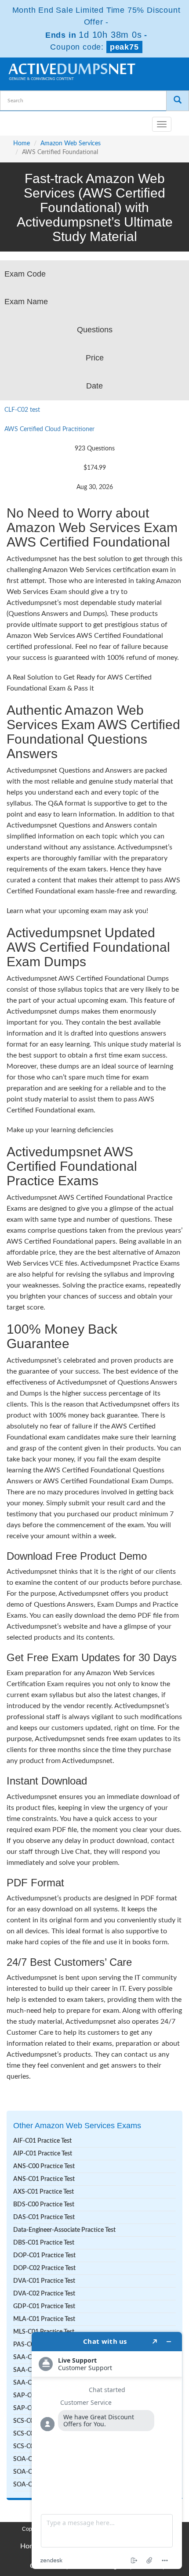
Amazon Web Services (71, 144)
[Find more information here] (107, 2450)
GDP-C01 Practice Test (44, 2306)
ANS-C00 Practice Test (44, 2166)
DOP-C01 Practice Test (44, 2256)
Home (22, 144)
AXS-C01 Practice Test (44, 2192)
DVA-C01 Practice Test (44, 2281)
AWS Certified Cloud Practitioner (49, 429)
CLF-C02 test (22, 410)
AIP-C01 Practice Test (43, 2154)
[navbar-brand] (18, 121)
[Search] (178, 101)
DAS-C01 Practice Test (44, 2217)
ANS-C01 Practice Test (44, 2179)
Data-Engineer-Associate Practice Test (64, 2230)
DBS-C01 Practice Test (44, 2243)
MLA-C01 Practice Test (44, 2319)
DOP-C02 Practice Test (44, 2268)
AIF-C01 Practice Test (42, 2141)
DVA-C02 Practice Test (44, 2294)
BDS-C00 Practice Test (44, 2205)
